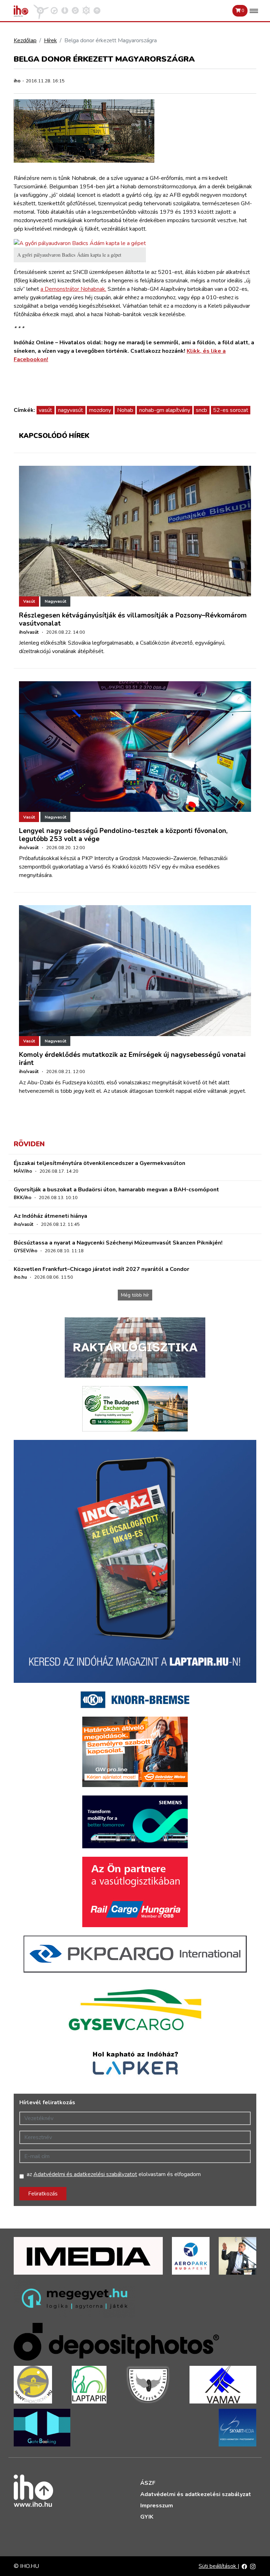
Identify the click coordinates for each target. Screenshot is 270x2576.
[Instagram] (253, 2566)
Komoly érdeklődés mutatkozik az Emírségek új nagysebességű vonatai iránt (132, 1059)
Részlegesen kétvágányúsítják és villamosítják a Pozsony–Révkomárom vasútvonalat (133, 619)
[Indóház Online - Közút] (54, 10)
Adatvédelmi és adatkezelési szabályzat (196, 2494)
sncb (201, 410)
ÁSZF (148, 2483)
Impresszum (157, 2506)
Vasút (29, 601)
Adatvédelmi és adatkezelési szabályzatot (85, 2174)
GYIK (147, 2517)
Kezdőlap (25, 40)
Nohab (125, 410)
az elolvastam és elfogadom (114, 2174)
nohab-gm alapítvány (165, 410)
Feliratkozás (43, 2194)
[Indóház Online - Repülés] (41, 10)
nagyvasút (70, 410)
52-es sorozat (231, 410)
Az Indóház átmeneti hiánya (50, 1216)
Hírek (50, 40)
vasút (45, 410)
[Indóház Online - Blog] (65, 10)
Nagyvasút (55, 601)
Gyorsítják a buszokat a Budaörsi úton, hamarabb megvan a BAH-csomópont (116, 1190)
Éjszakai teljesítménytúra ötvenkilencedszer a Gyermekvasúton (99, 1163)
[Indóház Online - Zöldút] (75, 10)
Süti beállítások (218, 2566)
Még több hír (135, 1295)
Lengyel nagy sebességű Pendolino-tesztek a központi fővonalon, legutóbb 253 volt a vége (123, 835)
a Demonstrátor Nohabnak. (73, 289)
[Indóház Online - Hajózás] (86, 10)
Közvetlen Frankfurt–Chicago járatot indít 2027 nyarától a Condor (101, 1269)
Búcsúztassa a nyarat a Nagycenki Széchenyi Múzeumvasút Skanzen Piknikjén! (118, 1243)
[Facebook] (244, 2566)
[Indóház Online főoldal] (97, 10)
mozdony (100, 410)
